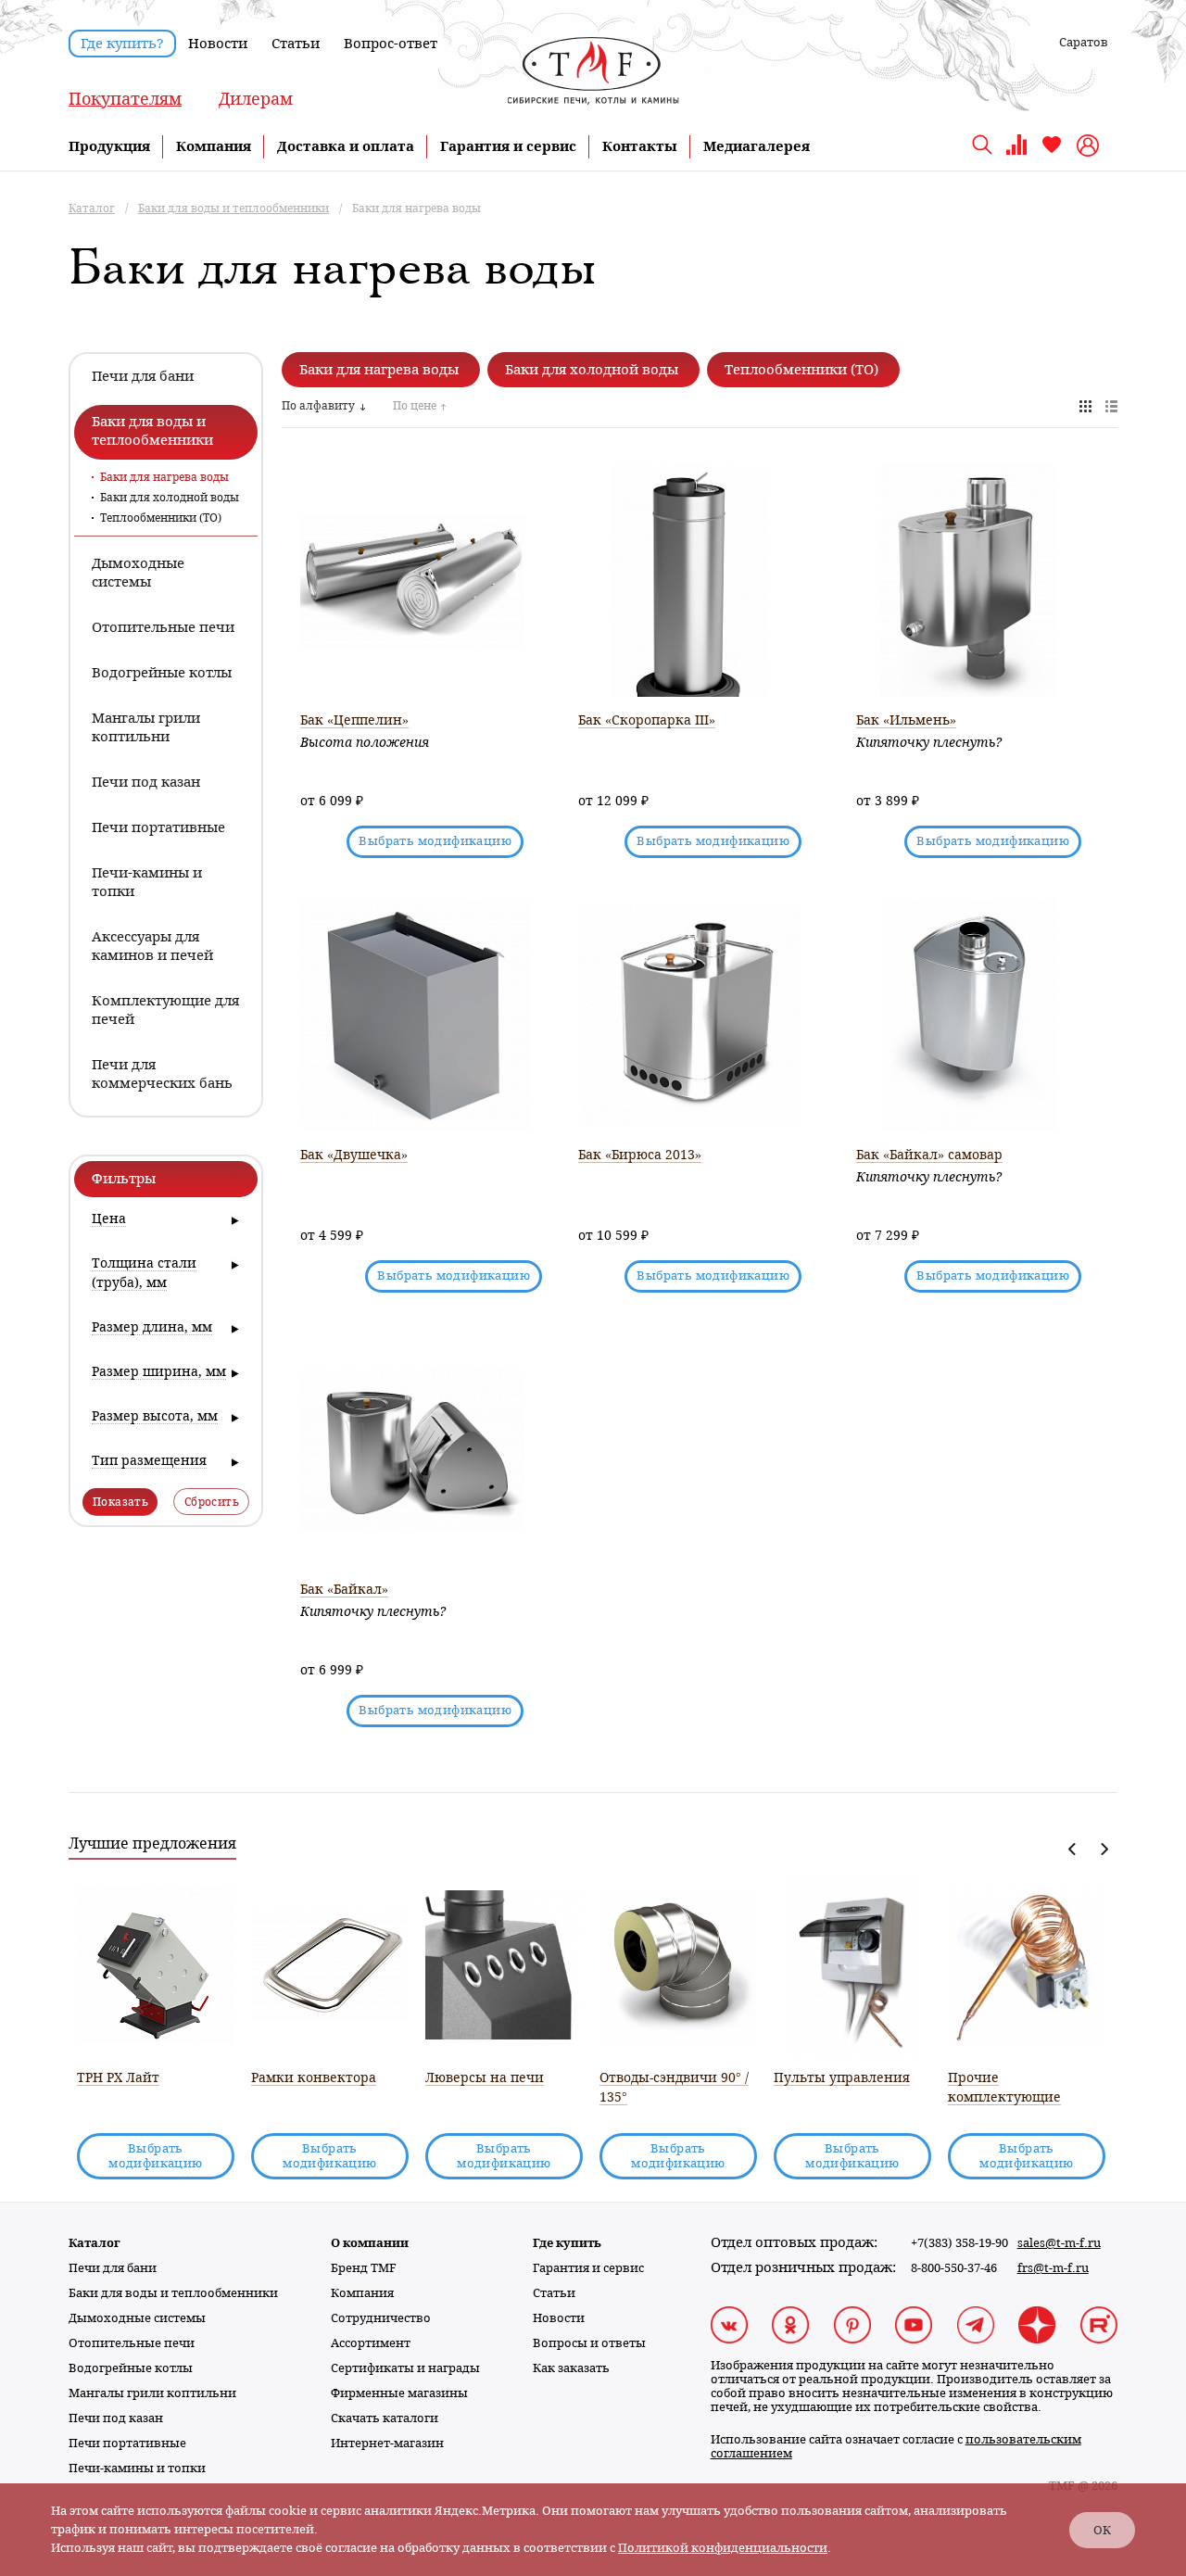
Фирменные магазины (399, 2393)
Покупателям (125, 99)
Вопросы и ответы (589, 2343)
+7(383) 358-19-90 (959, 2243)
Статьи (296, 44)
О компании (370, 2243)
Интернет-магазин (387, 2443)
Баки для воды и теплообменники (173, 2293)
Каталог (95, 2243)
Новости (218, 44)
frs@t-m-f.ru (1053, 2268)
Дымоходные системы (137, 2318)
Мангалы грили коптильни (152, 2393)
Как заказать (571, 2368)
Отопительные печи (132, 2343)
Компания (214, 146)
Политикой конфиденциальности (723, 2548)
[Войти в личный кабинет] (1090, 145)
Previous (1072, 1849)
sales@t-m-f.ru (1059, 2243)
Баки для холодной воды (170, 498)
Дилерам (256, 99)
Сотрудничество (381, 2318)
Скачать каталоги (385, 2418)
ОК (1102, 2530)
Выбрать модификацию (435, 841)
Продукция (109, 146)
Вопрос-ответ (391, 44)
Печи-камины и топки (137, 2468)
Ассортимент (371, 2343)
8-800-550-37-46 (954, 2268)
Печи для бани (113, 2268)
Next (1104, 1849)
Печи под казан (116, 2418)
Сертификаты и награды (405, 2368)
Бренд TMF (364, 2268)
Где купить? (122, 44)
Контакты (640, 146)
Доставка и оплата (346, 146)
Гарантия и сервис (508, 146)
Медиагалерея (757, 146)
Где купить (567, 2243)
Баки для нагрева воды (164, 477)
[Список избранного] (1052, 152)
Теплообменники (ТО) (161, 518)
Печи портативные (127, 2443)
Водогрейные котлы (131, 2368)
